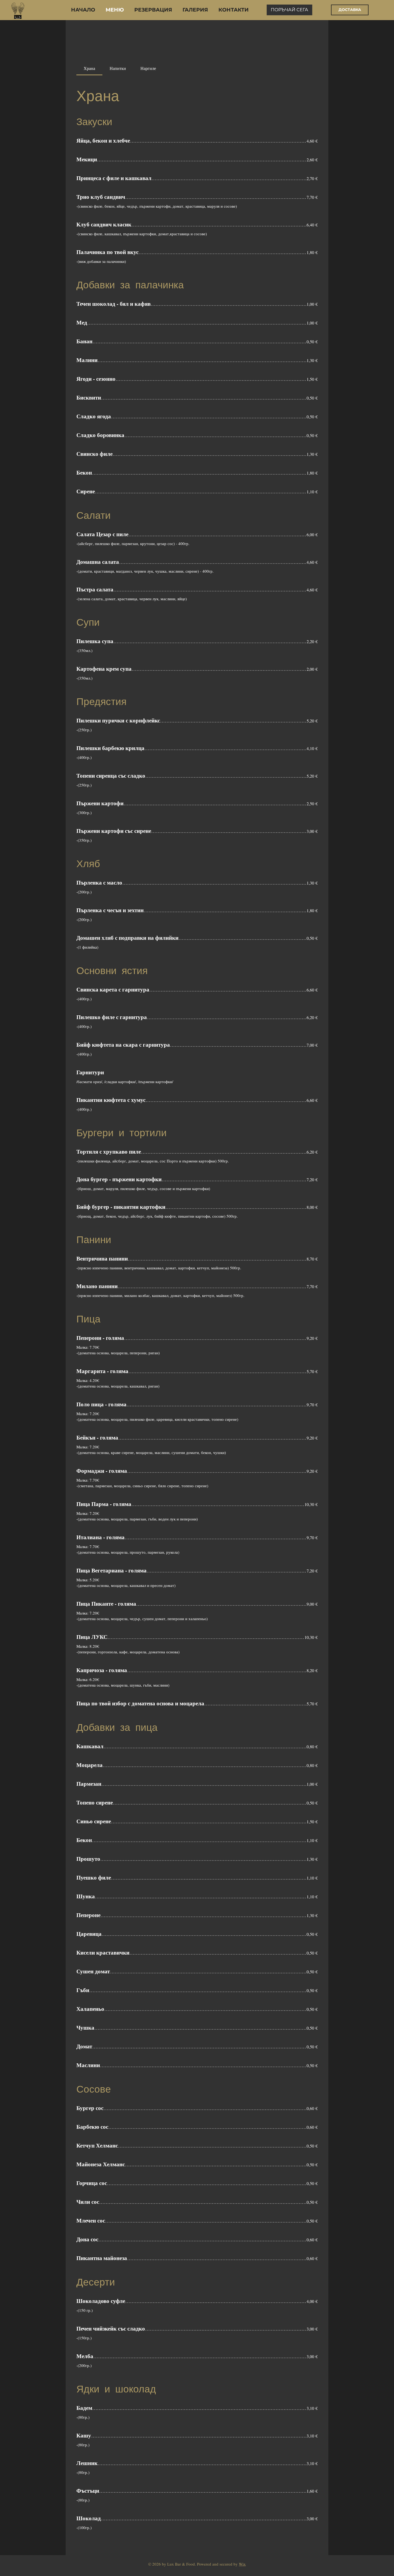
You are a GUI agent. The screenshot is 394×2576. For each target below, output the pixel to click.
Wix (242, 2564)
